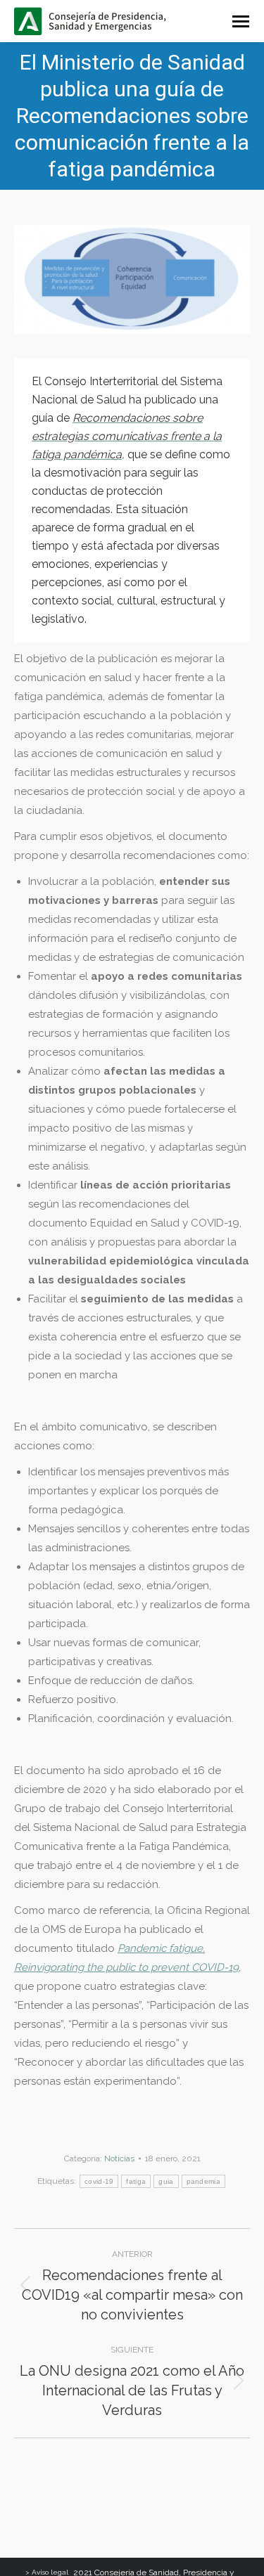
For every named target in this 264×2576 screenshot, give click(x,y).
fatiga (136, 2181)
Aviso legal (50, 2572)
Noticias (119, 2158)
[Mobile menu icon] (241, 21)
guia (166, 2181)
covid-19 (99, 2181)
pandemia (203, 2181)
